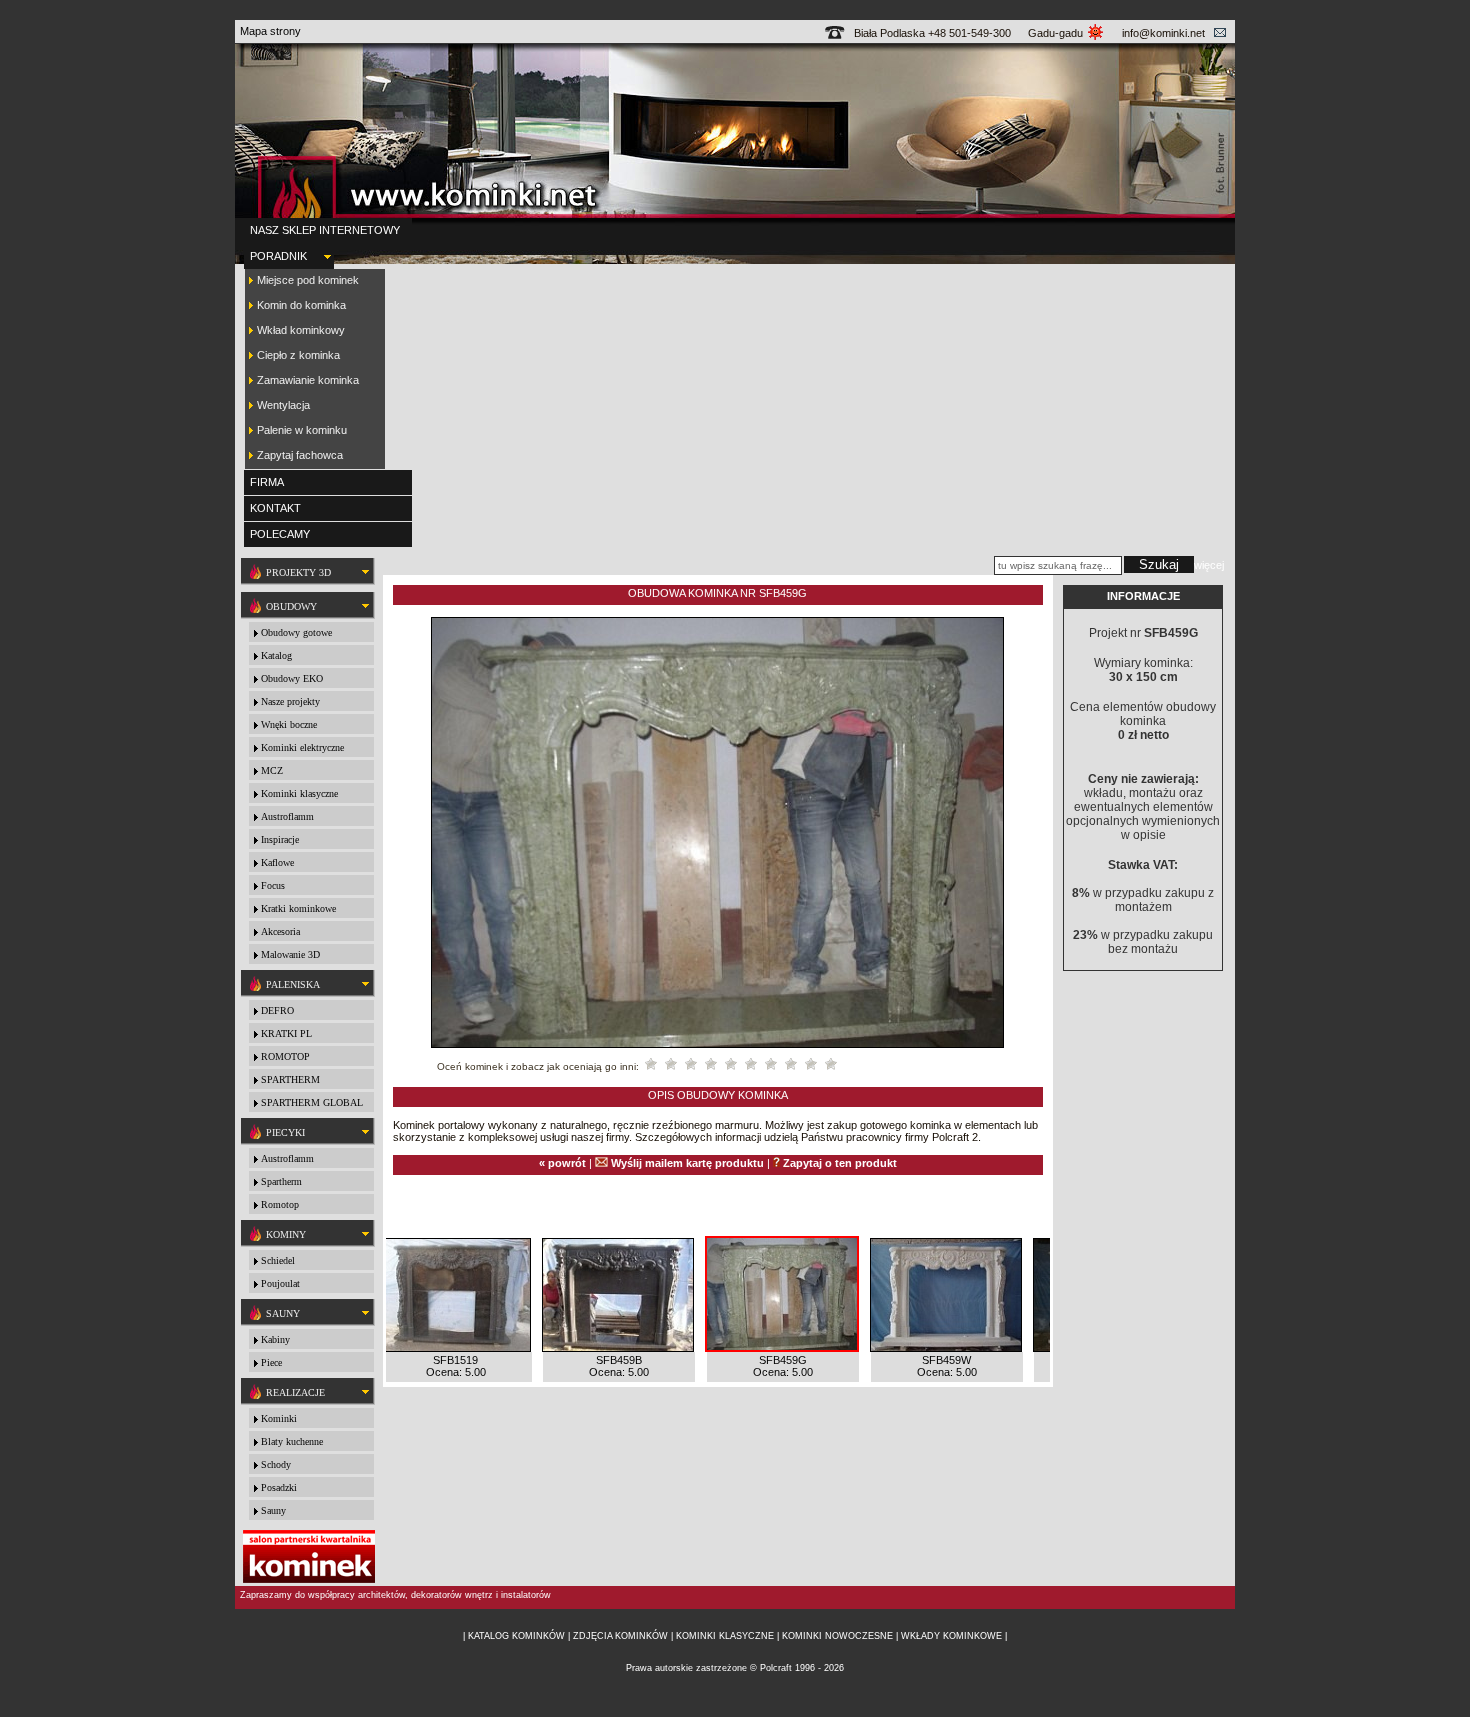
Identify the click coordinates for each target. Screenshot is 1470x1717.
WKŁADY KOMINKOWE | (954, 1636)
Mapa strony (270, 31)
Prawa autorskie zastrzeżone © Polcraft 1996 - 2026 (735, 1668)
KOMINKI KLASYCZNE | (726, 1636)
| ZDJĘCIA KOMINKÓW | (620, 1636)
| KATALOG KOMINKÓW (515, 1636)
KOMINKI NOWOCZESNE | (840, 1636)
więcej (1209, 565)
